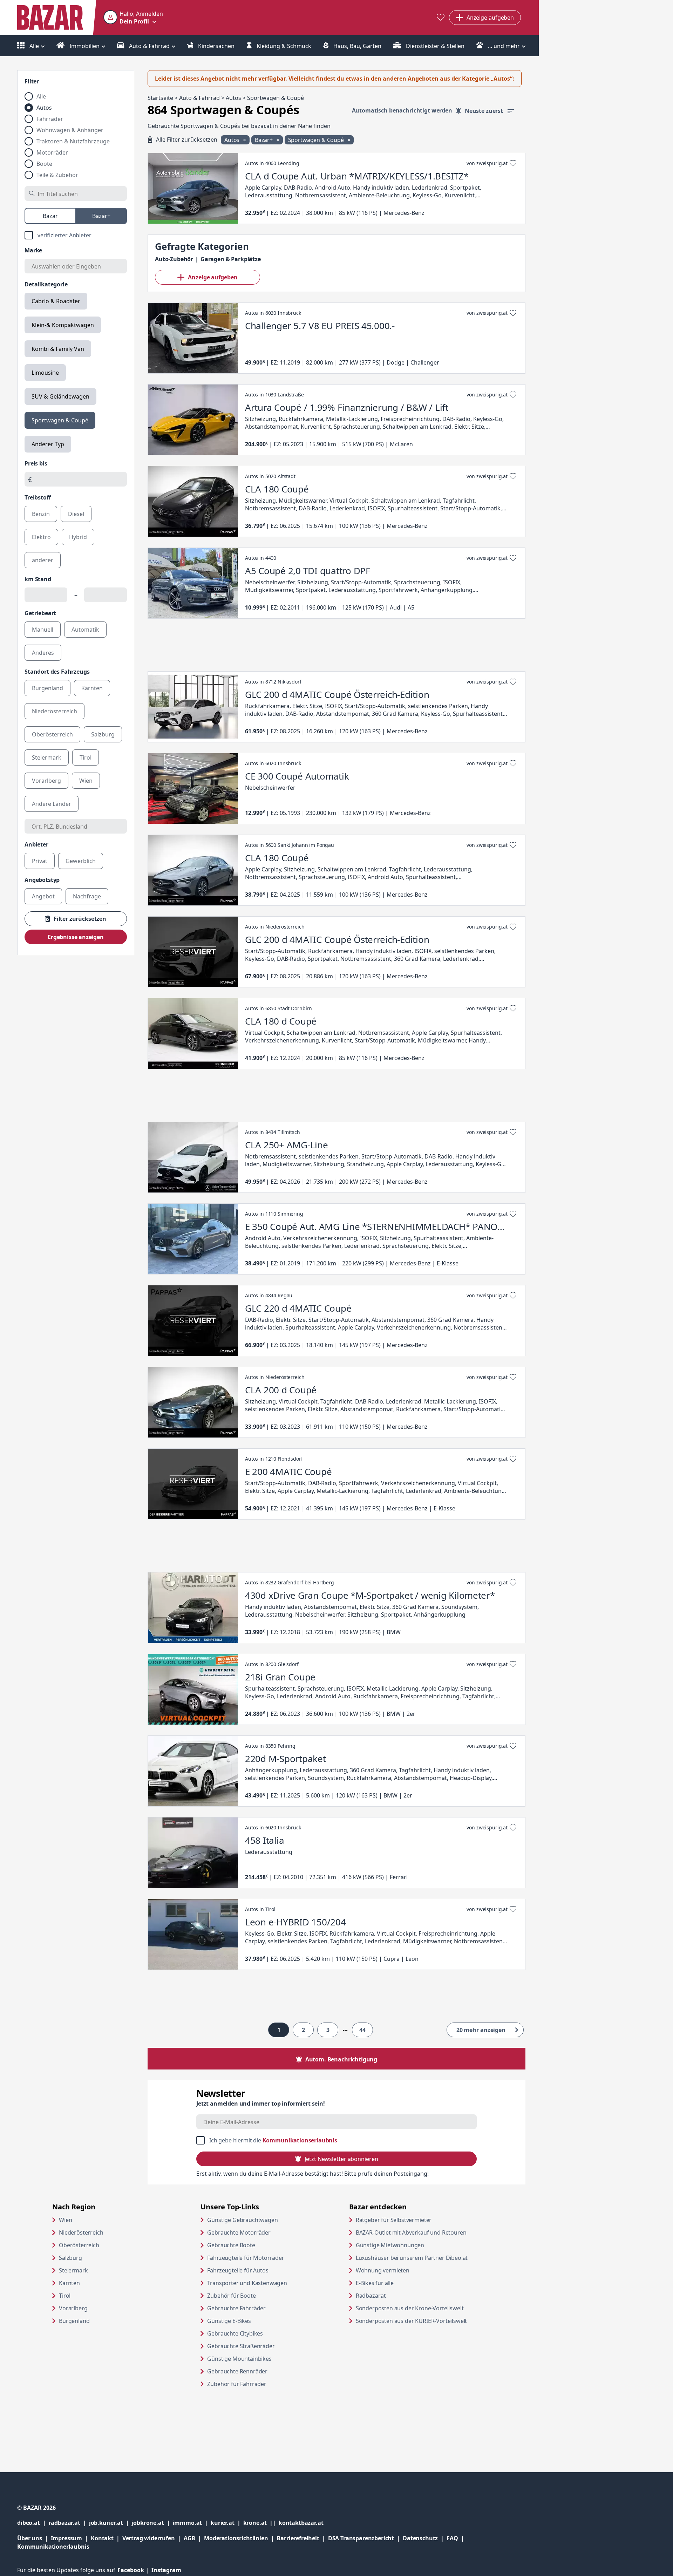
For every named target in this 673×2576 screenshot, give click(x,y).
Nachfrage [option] (87, 896)
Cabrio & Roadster (56, 301)
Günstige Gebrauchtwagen (242, 2220)
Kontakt (102, 2538)
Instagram (166, 2570)
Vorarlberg (73, 2308)
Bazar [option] (50, 216)
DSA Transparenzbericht (365, 2538)
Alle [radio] (41, 96)
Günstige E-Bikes (229, 2321)
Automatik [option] (85, 630)
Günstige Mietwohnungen (417, 2245)
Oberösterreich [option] (52, 734)
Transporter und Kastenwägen (247, 2283)
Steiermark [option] (47, 757)
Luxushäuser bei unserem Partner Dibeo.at (423, 2258)
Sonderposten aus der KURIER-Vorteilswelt (423, 2321)
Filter (32, 81)
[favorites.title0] (441, 18)
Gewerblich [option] (81, 861)
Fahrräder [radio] (50, 119)
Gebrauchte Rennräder (237, 2371)
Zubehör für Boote (231, 2296)
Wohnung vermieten (409, 2270)
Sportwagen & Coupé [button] (317, 140)
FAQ (452, 2538)
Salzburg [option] (103, 734)
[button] (133, 18)
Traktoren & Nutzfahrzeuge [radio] (73, 141)
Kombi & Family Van (58, 349)
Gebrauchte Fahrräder (236, 2308)
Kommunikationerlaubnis (53, 2547)
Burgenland (74, 2321)
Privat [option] (40, 861)
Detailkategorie (46, 284)
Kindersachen (216, 46)
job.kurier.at (110, 2523)
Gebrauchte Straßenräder (241, 2346)
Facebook (134, 2570)
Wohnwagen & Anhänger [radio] (70, 130)
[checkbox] (76, 235)
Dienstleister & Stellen (434, 46)
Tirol (65, 2296)
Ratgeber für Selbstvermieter (421, 2220)
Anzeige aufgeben (213, 277)
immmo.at (192, 2523)
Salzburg (70, 2258)
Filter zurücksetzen (80, 919)
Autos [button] (233, 140)
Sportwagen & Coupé (60, 420)
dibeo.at (33, 2523)
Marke (33, 250)
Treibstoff (38, 497)
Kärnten (69, 2283)
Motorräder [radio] (52, 152)
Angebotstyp (42, 880)
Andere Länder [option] (52, 804)
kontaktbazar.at (301, 2523)
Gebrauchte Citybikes (235, 2333)
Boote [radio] (44, 164)
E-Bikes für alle (402, 2283)
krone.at (261, 2523)
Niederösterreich (81, 2232)
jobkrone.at (152, 2523)
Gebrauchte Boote (231, 2245)
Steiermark (73, 2270)
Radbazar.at (398, 2295)
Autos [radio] (44, 108)
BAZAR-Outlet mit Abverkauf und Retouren (423, 2232)
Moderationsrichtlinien (236, 2538)
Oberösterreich (79, 2245)
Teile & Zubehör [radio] (57, 175)
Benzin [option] (41, 514)
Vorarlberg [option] (46, 781)
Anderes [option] (43, 653)
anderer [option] (43, 560)
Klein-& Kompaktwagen (63, 325)
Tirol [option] (86, 757)
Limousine (45, 373)
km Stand (38, 579)
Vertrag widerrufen (149, 2538)
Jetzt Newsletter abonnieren (341, 2159)
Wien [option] (86, 781)
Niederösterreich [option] (55, 711)
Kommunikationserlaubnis (300, 2140)
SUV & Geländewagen (60, 396)
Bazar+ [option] (101, 216)
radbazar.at (69, 2523)
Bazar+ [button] (264, 140)
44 (362, 2030)
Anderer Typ (48, 444)
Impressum (71, 2538)
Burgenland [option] (47, 688)
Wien (65, 2220)
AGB (194, 2538)
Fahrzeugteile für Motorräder (246, 2258)
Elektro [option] (41, 537)
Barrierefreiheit (302, 2538)
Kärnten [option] (92, 688)
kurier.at (227, 2523)
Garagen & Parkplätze (231, 259)
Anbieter (36, 844)
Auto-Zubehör (174, 259)
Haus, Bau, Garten (357, 46)
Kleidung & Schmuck (283, 46)
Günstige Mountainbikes (239, 2359)
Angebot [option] (43, 896)
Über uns (30, 2538)
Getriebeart (40, 613)
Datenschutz (420, 2538)
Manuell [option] (43, 630)
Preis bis (36, 463)
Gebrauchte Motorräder (239, 2232)
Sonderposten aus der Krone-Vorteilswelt (423, 2308)
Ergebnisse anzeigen (76, 937)
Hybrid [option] (78, 537)
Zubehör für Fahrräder (237, 2384)
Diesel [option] (76, 514)
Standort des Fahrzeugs (57, 672)
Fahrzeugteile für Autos (238, 2270)
